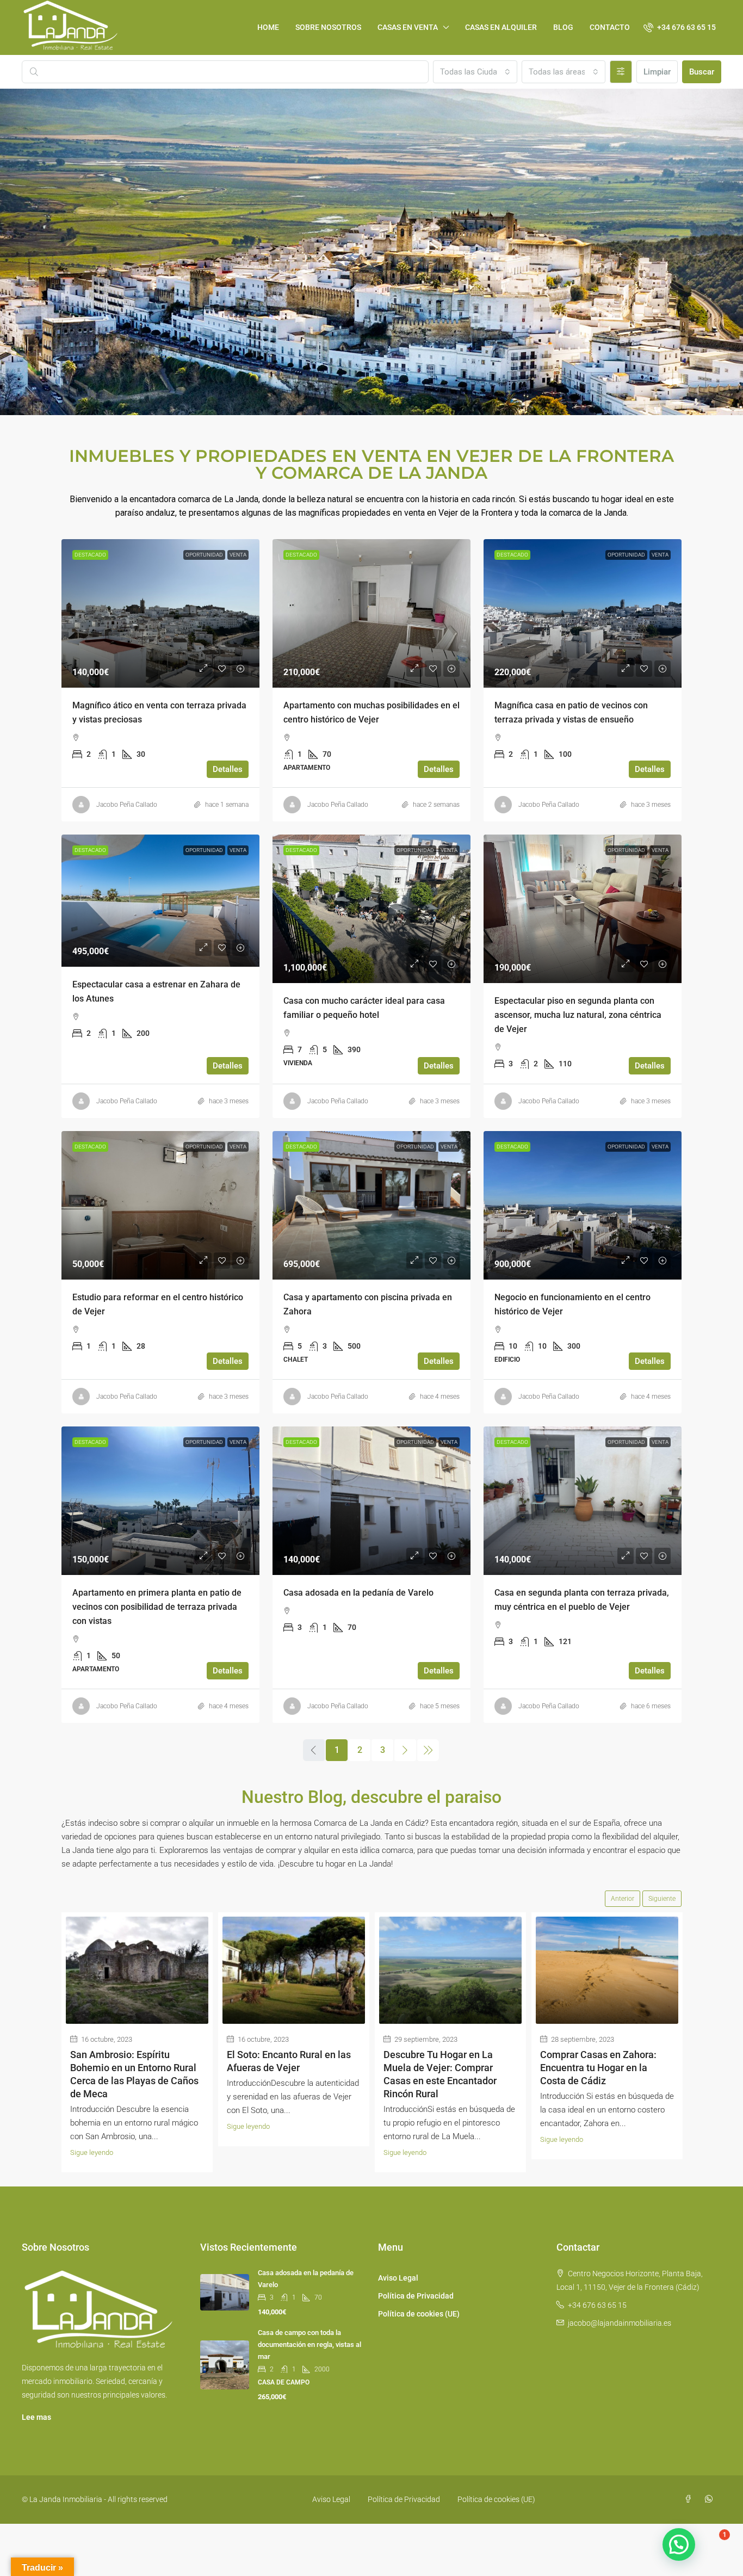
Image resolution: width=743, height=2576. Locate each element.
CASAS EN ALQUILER (501, 27)
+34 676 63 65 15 (597, 2305)
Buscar (702, 72)
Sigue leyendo (92, 2152)
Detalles (228, 769)
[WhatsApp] (711, 2499)
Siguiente (662, 1899)
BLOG (563, 27)
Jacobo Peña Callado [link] (127, 805)
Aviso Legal (398, 2278)
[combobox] (475, 72)
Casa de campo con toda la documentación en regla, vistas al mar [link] (309, 2345)
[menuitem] (680, 27)
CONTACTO (610, 27)
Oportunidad (204, 555)
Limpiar (657, 72)
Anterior (623, 1899)
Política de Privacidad (416, 2296)
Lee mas (36, 2417)
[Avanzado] (621, 72)
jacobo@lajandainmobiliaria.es (620, 2323)
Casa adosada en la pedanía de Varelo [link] (358, 1593)
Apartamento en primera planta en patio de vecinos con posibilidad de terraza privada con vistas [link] (157, 1607)
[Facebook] (690, 2499)
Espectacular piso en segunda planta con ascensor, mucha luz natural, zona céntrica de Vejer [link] (578, 1015)
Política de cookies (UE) (419, 2314)
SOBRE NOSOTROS (328, 27)
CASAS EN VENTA (408, 27)
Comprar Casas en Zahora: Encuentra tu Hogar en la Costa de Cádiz (598, 2068)
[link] (160, 613)
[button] (679, 2544)
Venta (238, 555)
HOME (268, 27)
